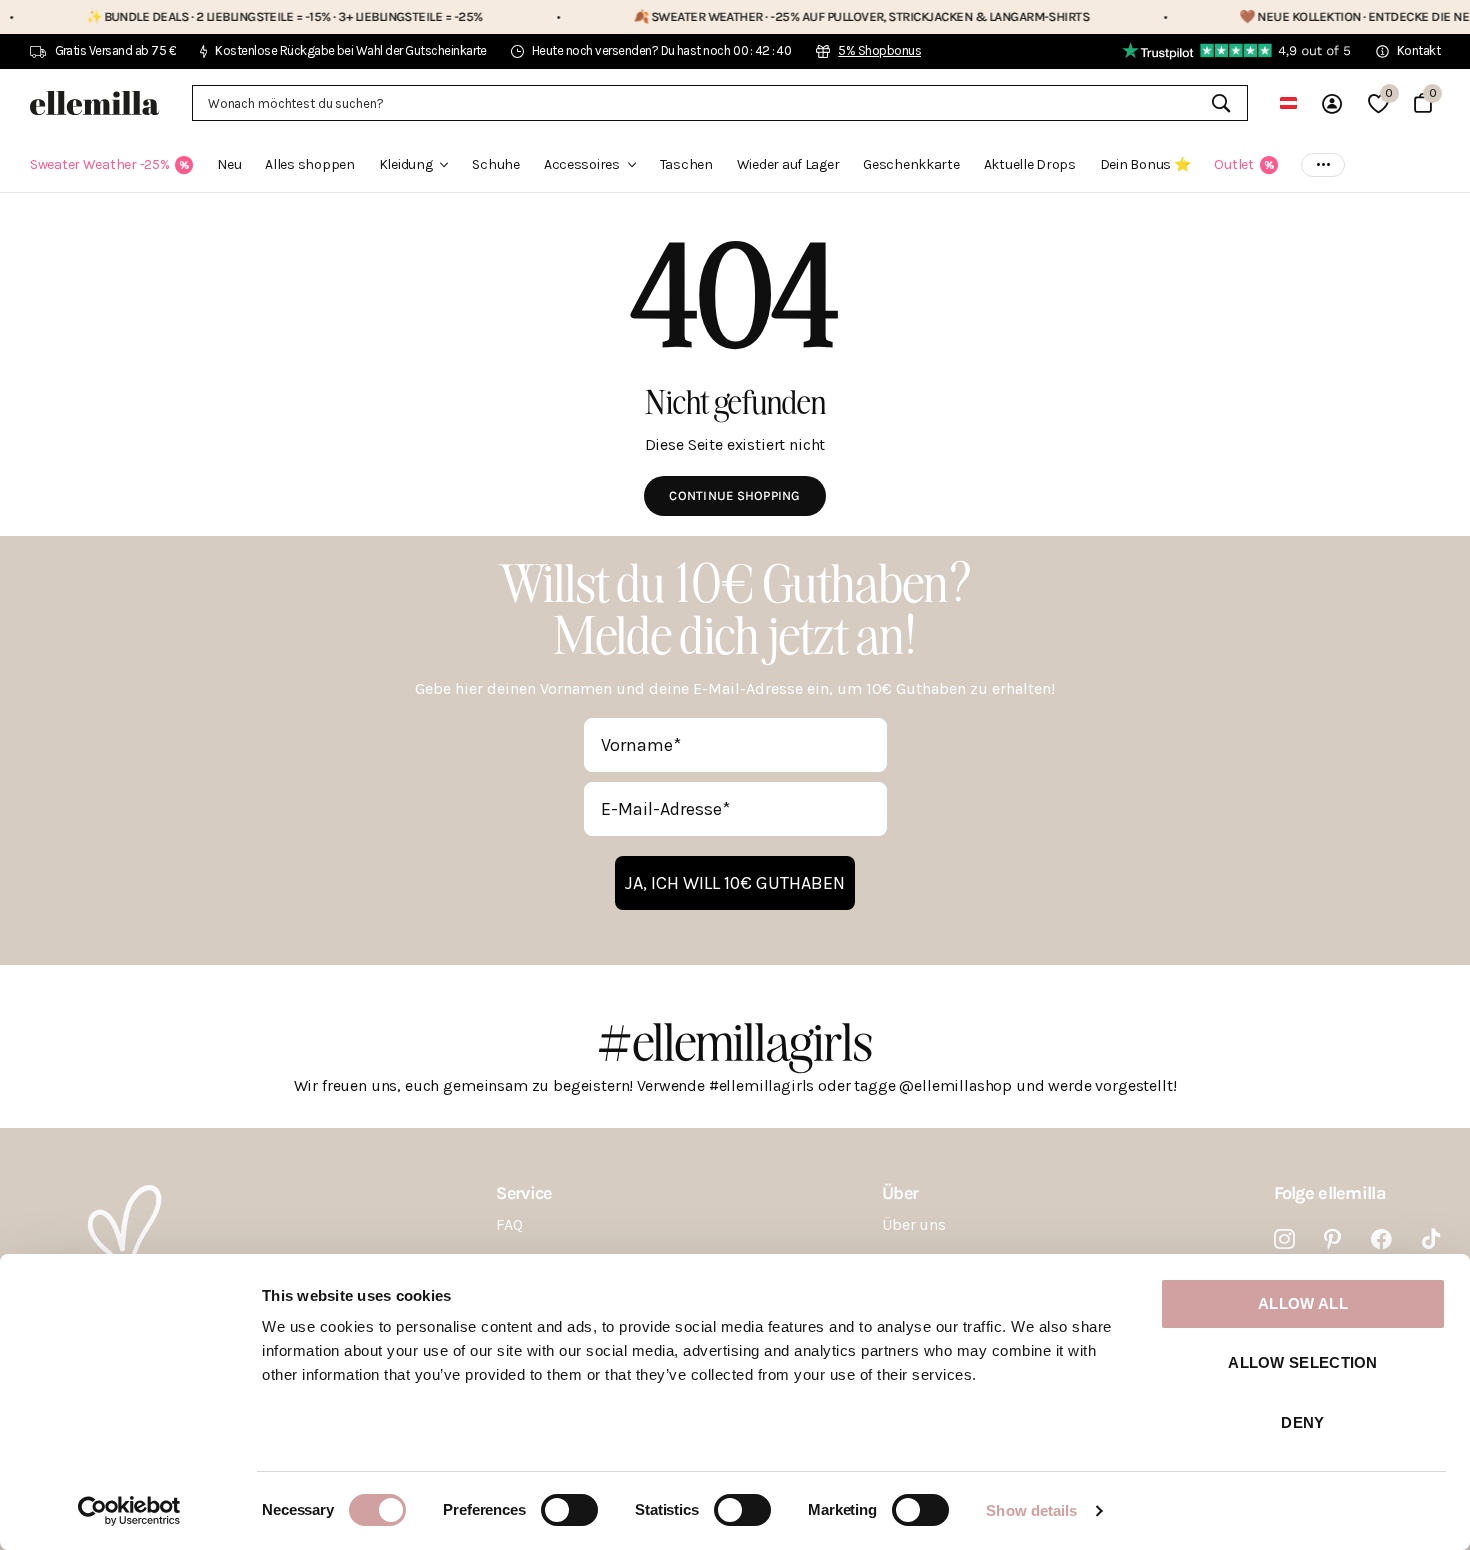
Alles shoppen (309, 164)
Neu (229, 164)
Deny (1302, 1422)
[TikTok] (1431, 1239)
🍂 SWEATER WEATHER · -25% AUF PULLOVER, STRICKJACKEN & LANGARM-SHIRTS (803, 16)
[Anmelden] (1332, 103)
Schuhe (495, 164)
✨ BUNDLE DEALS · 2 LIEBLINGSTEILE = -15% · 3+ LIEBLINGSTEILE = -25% (226, 16)
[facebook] (1381, 1239)
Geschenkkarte (911, 164)
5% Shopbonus (879, 50)
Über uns (914, 1224)
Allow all (1303, 1303)
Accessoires (582, 164)
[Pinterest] (1332, 1239)
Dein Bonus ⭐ (1145, 164)
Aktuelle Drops (1030, 164)
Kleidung (406, 164)
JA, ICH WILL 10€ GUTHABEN (735, 883)
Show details (1031, 1510)
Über (900, 1193)
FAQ (509, 1224)
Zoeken (1220, 103)
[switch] (569, 1510)
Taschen (686, 164)
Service (523, 1193)
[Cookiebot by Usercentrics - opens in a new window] (129, 1511)
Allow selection (1303, 1362)
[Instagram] (1284, 1239)
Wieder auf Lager (788, 164)
